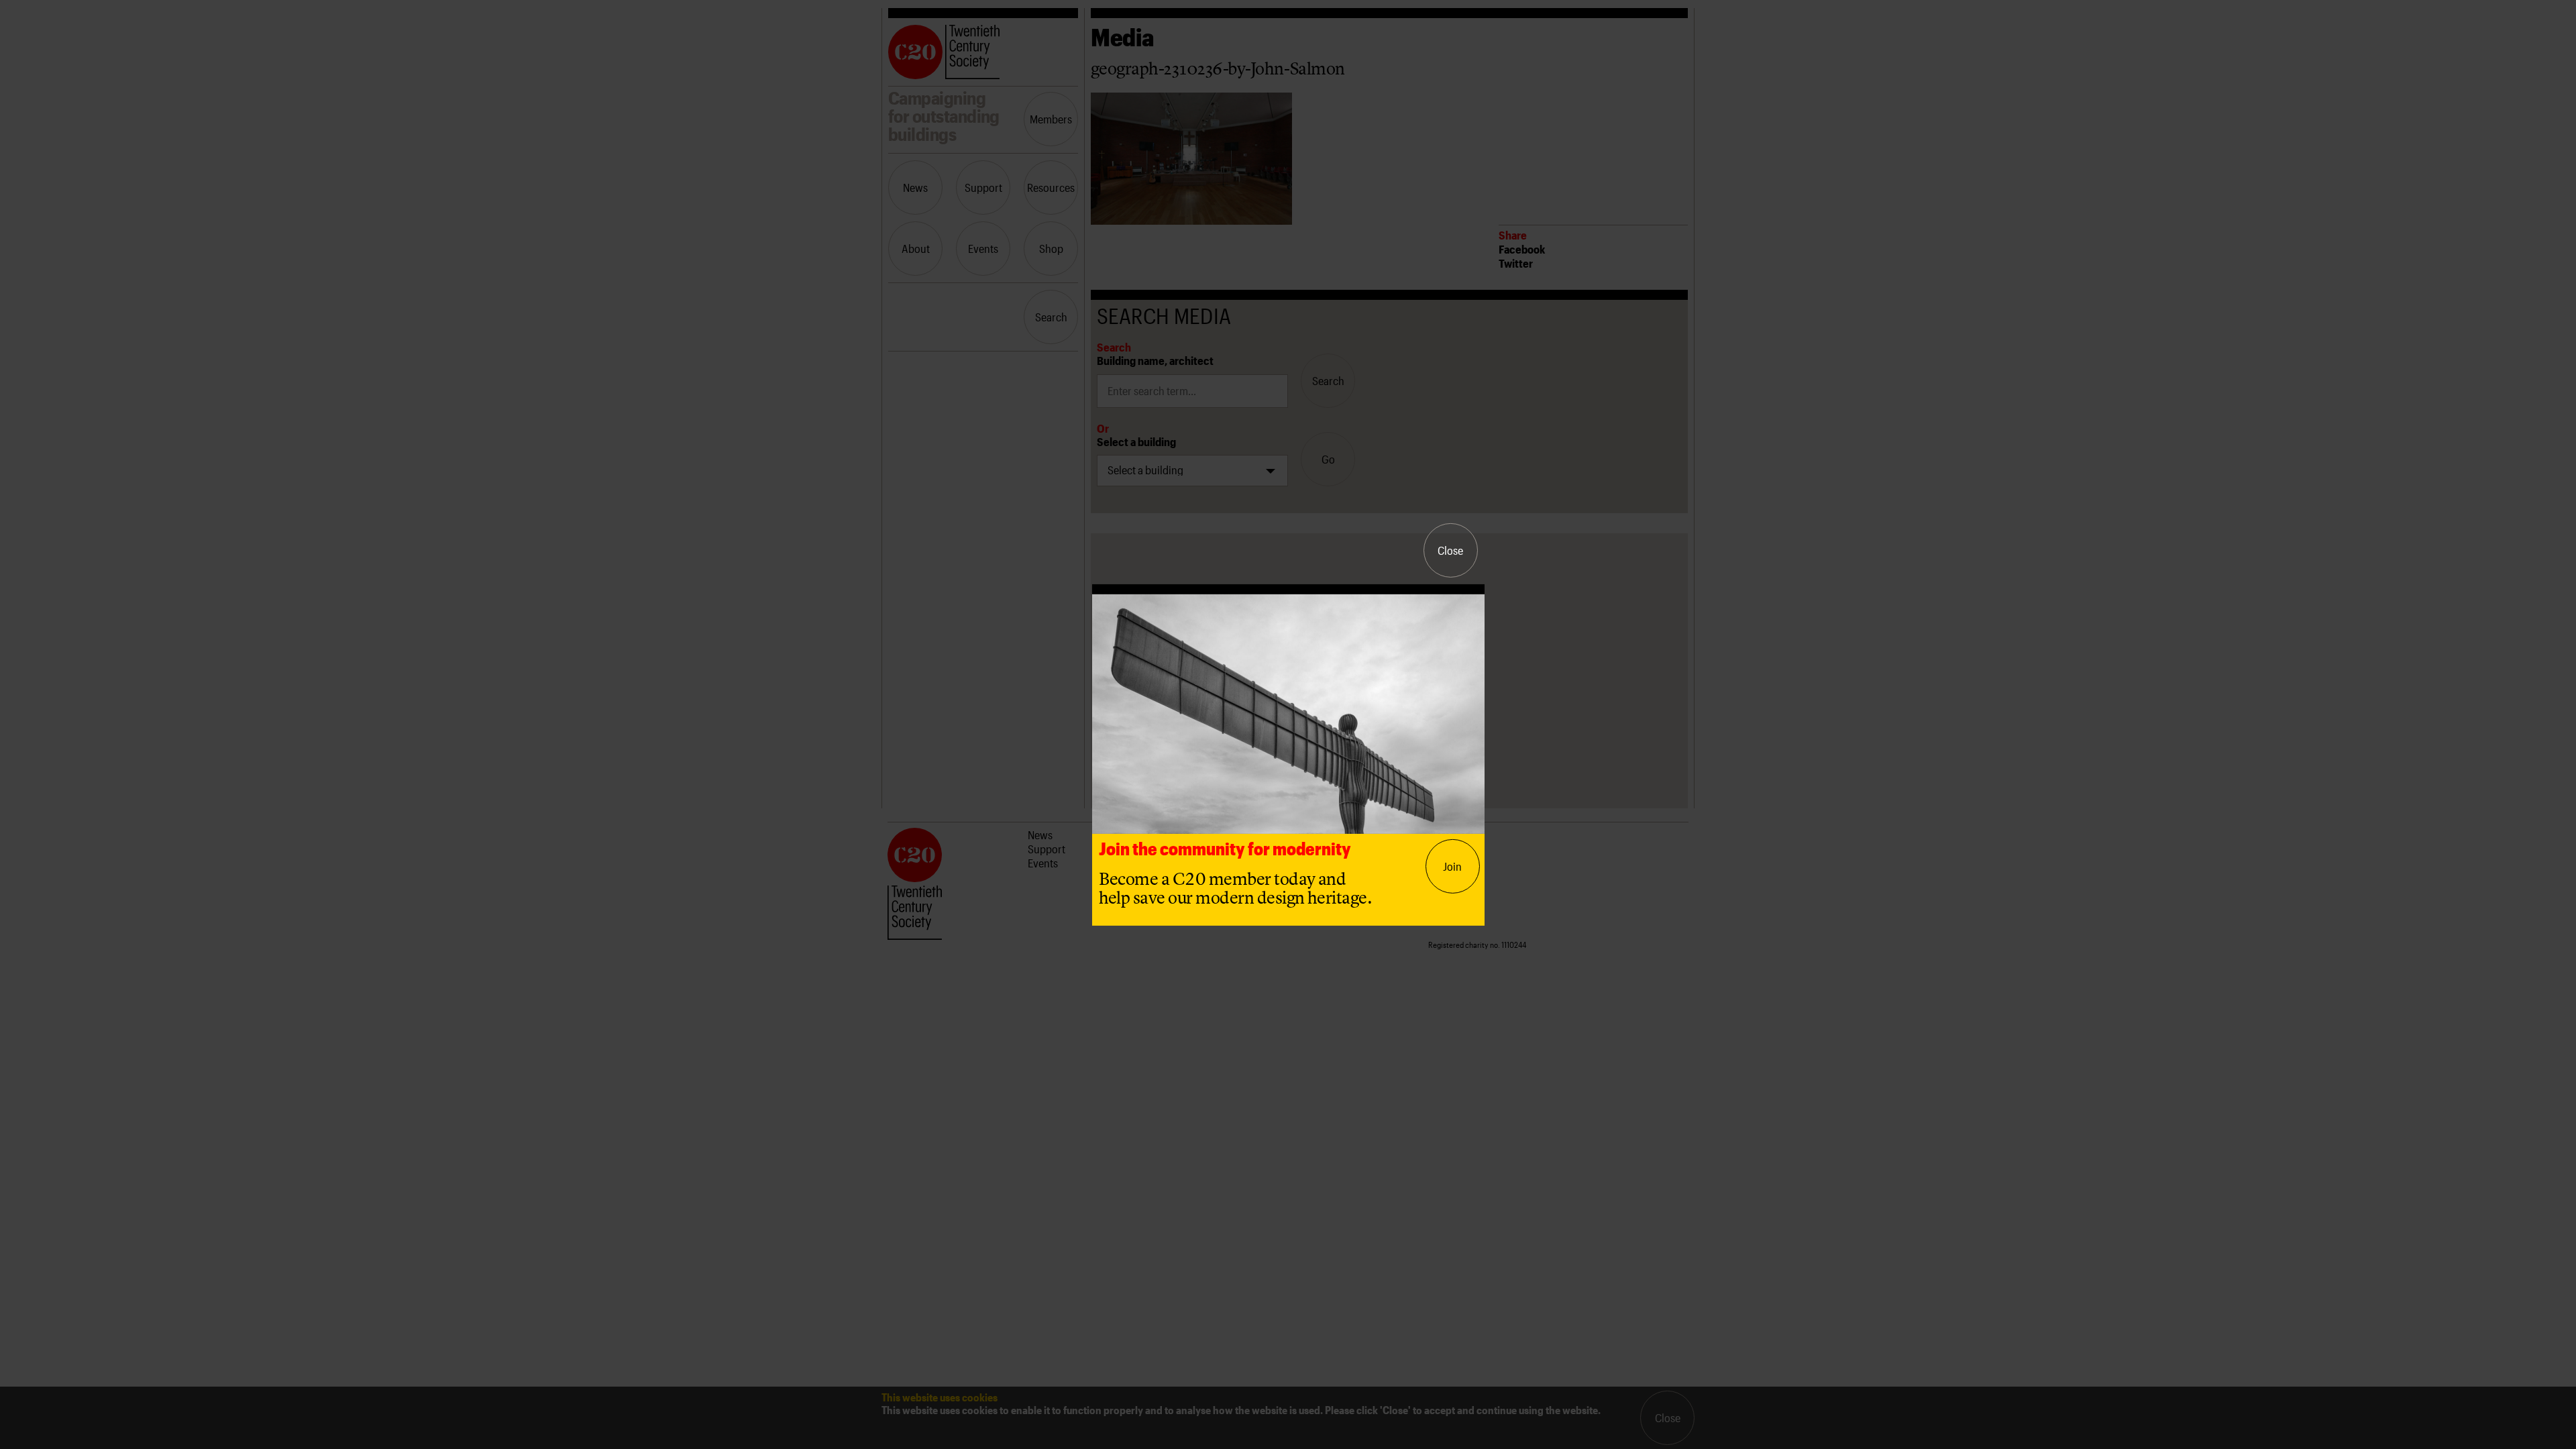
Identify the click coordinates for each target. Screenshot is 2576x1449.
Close (1450, 550)
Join (1452, 866)
